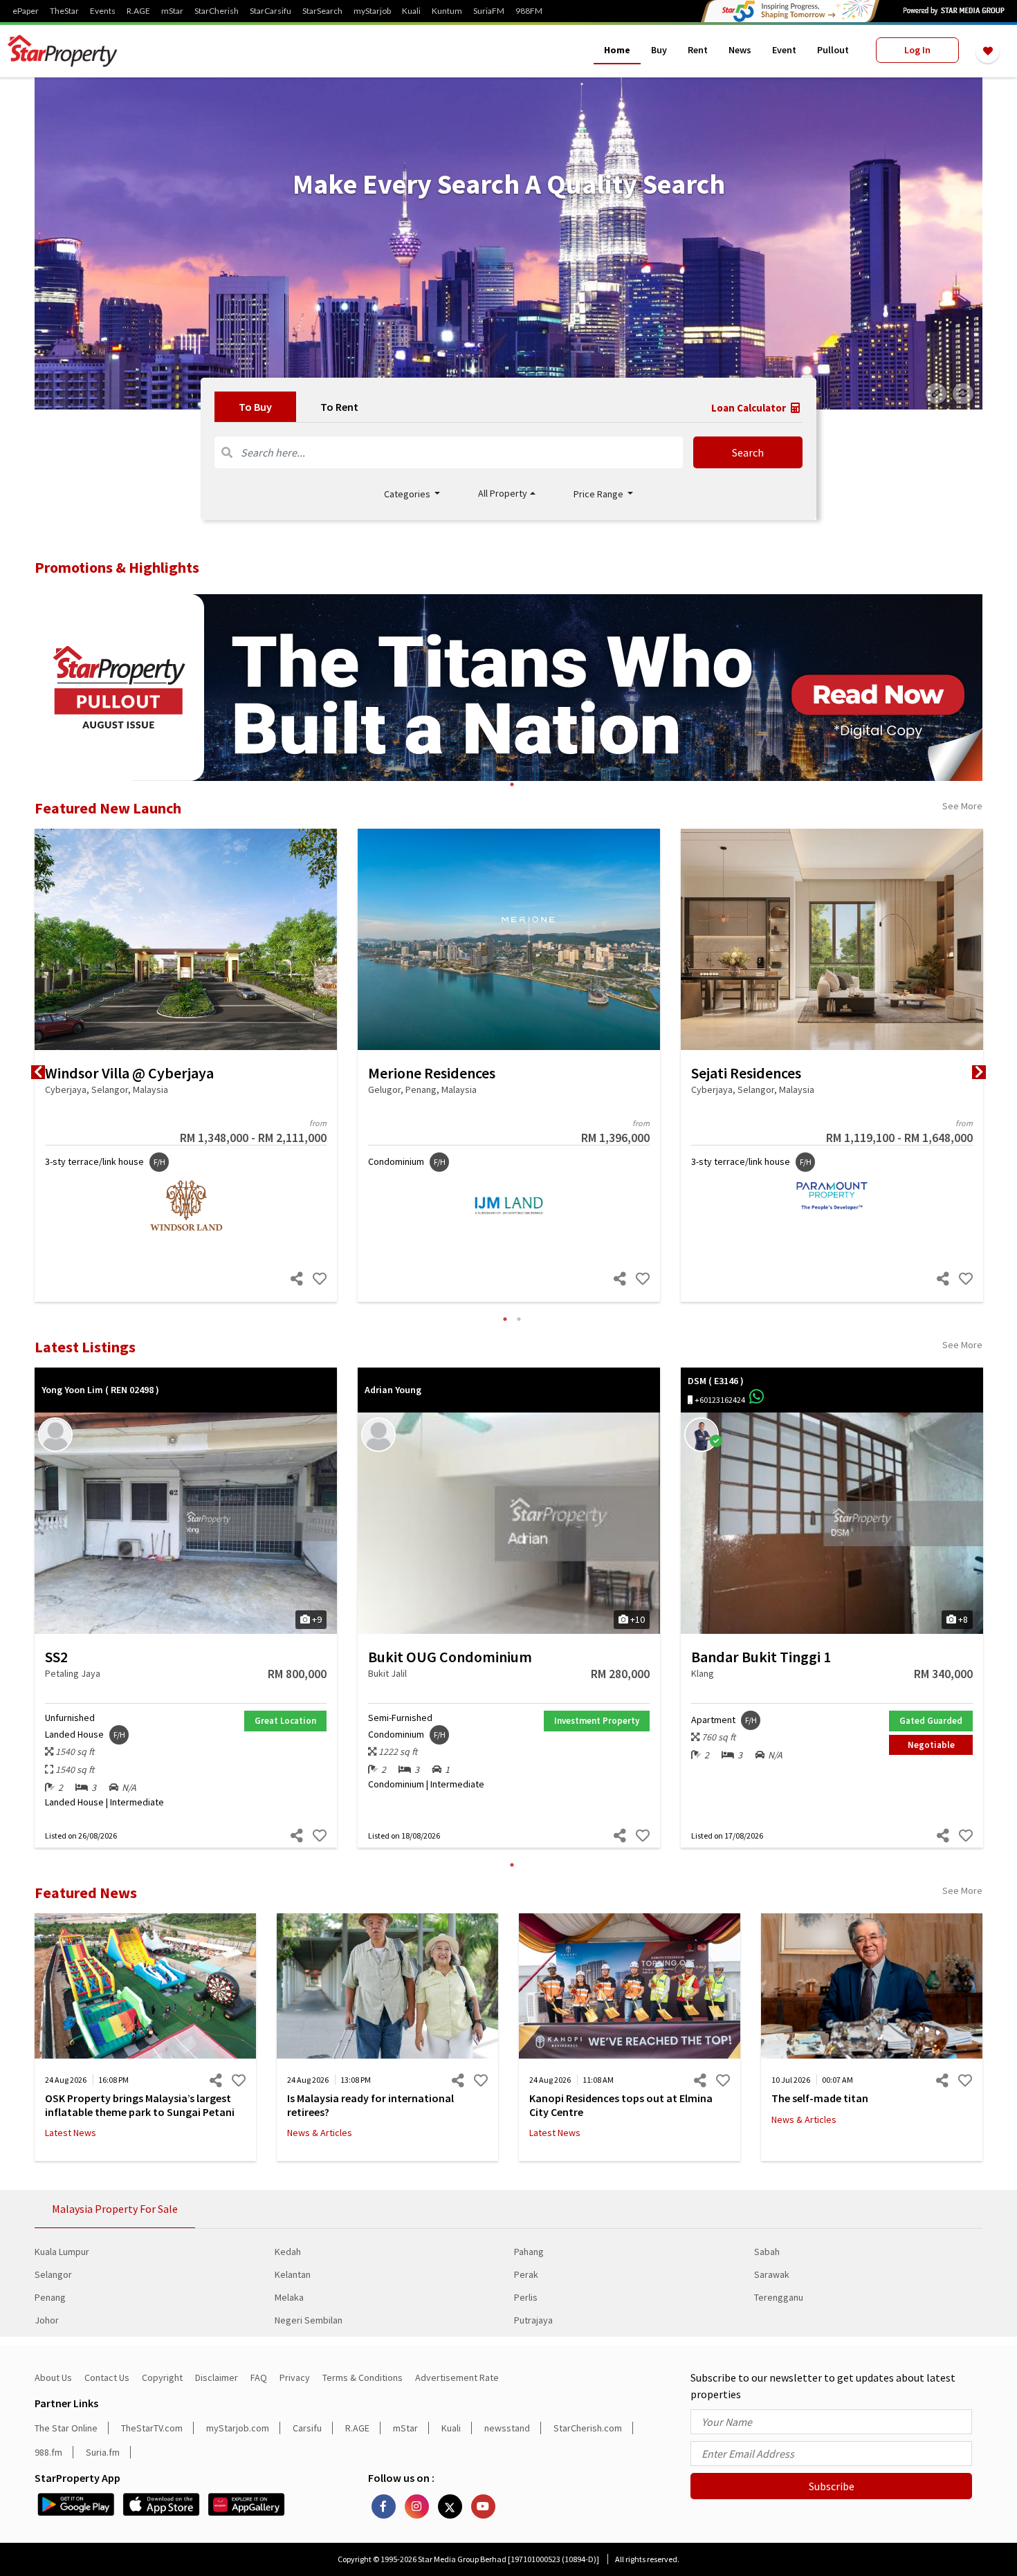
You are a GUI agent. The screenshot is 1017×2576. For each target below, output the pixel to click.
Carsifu (307, 2428)
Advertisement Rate (457, 2377)
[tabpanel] (508, 243)
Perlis (526, 2297)
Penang (50, 2297)
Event (784, 50)
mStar (172, 11)
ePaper (26, 11)
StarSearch (322, 11)
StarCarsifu (271, 11)
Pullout (833, 50)
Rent (698, 50)
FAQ (259, 2377)
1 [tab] (512, 784)
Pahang (529, 2252)
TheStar (64, 11)
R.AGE (138, 11)
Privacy (295, 2377)
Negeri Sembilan (309, 2320)
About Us (53, 2377)
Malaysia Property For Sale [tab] (115, 2209)
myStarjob (372, 11)
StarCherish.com (588, 2428)
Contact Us (107, 2377)
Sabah (767, 2252)
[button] (507, 494)
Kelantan (293, 2274)
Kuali (411, 11)
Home (617, 50)
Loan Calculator (750, 408)
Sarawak (772, 2274)
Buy (659, 50)
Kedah (288, 2252)
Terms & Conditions (363, 2377)
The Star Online (66, 2428)
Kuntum (447, 11)
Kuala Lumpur (62, 2252)
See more (962, 806)
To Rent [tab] (339, 407)
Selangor (53, 2274)
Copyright (162, 2377)
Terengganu (779, 2297)
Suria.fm (103, 2452)
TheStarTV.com (152, 2428)
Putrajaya (533, 2320)
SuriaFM (489, 11)
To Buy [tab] (255, 407)
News (740, 50)
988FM (529, 11)
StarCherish (217, 11)
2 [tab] (519, 1319)
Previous (38, 1072)
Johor (47, 2320)
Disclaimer (217, 2377)
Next (979, 1072)
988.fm (48, 2452)
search (748, 452)
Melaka (289, 2297)
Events (103, 11)
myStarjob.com (238, 2428)
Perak (526, 2274)
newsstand (507, 2428)
